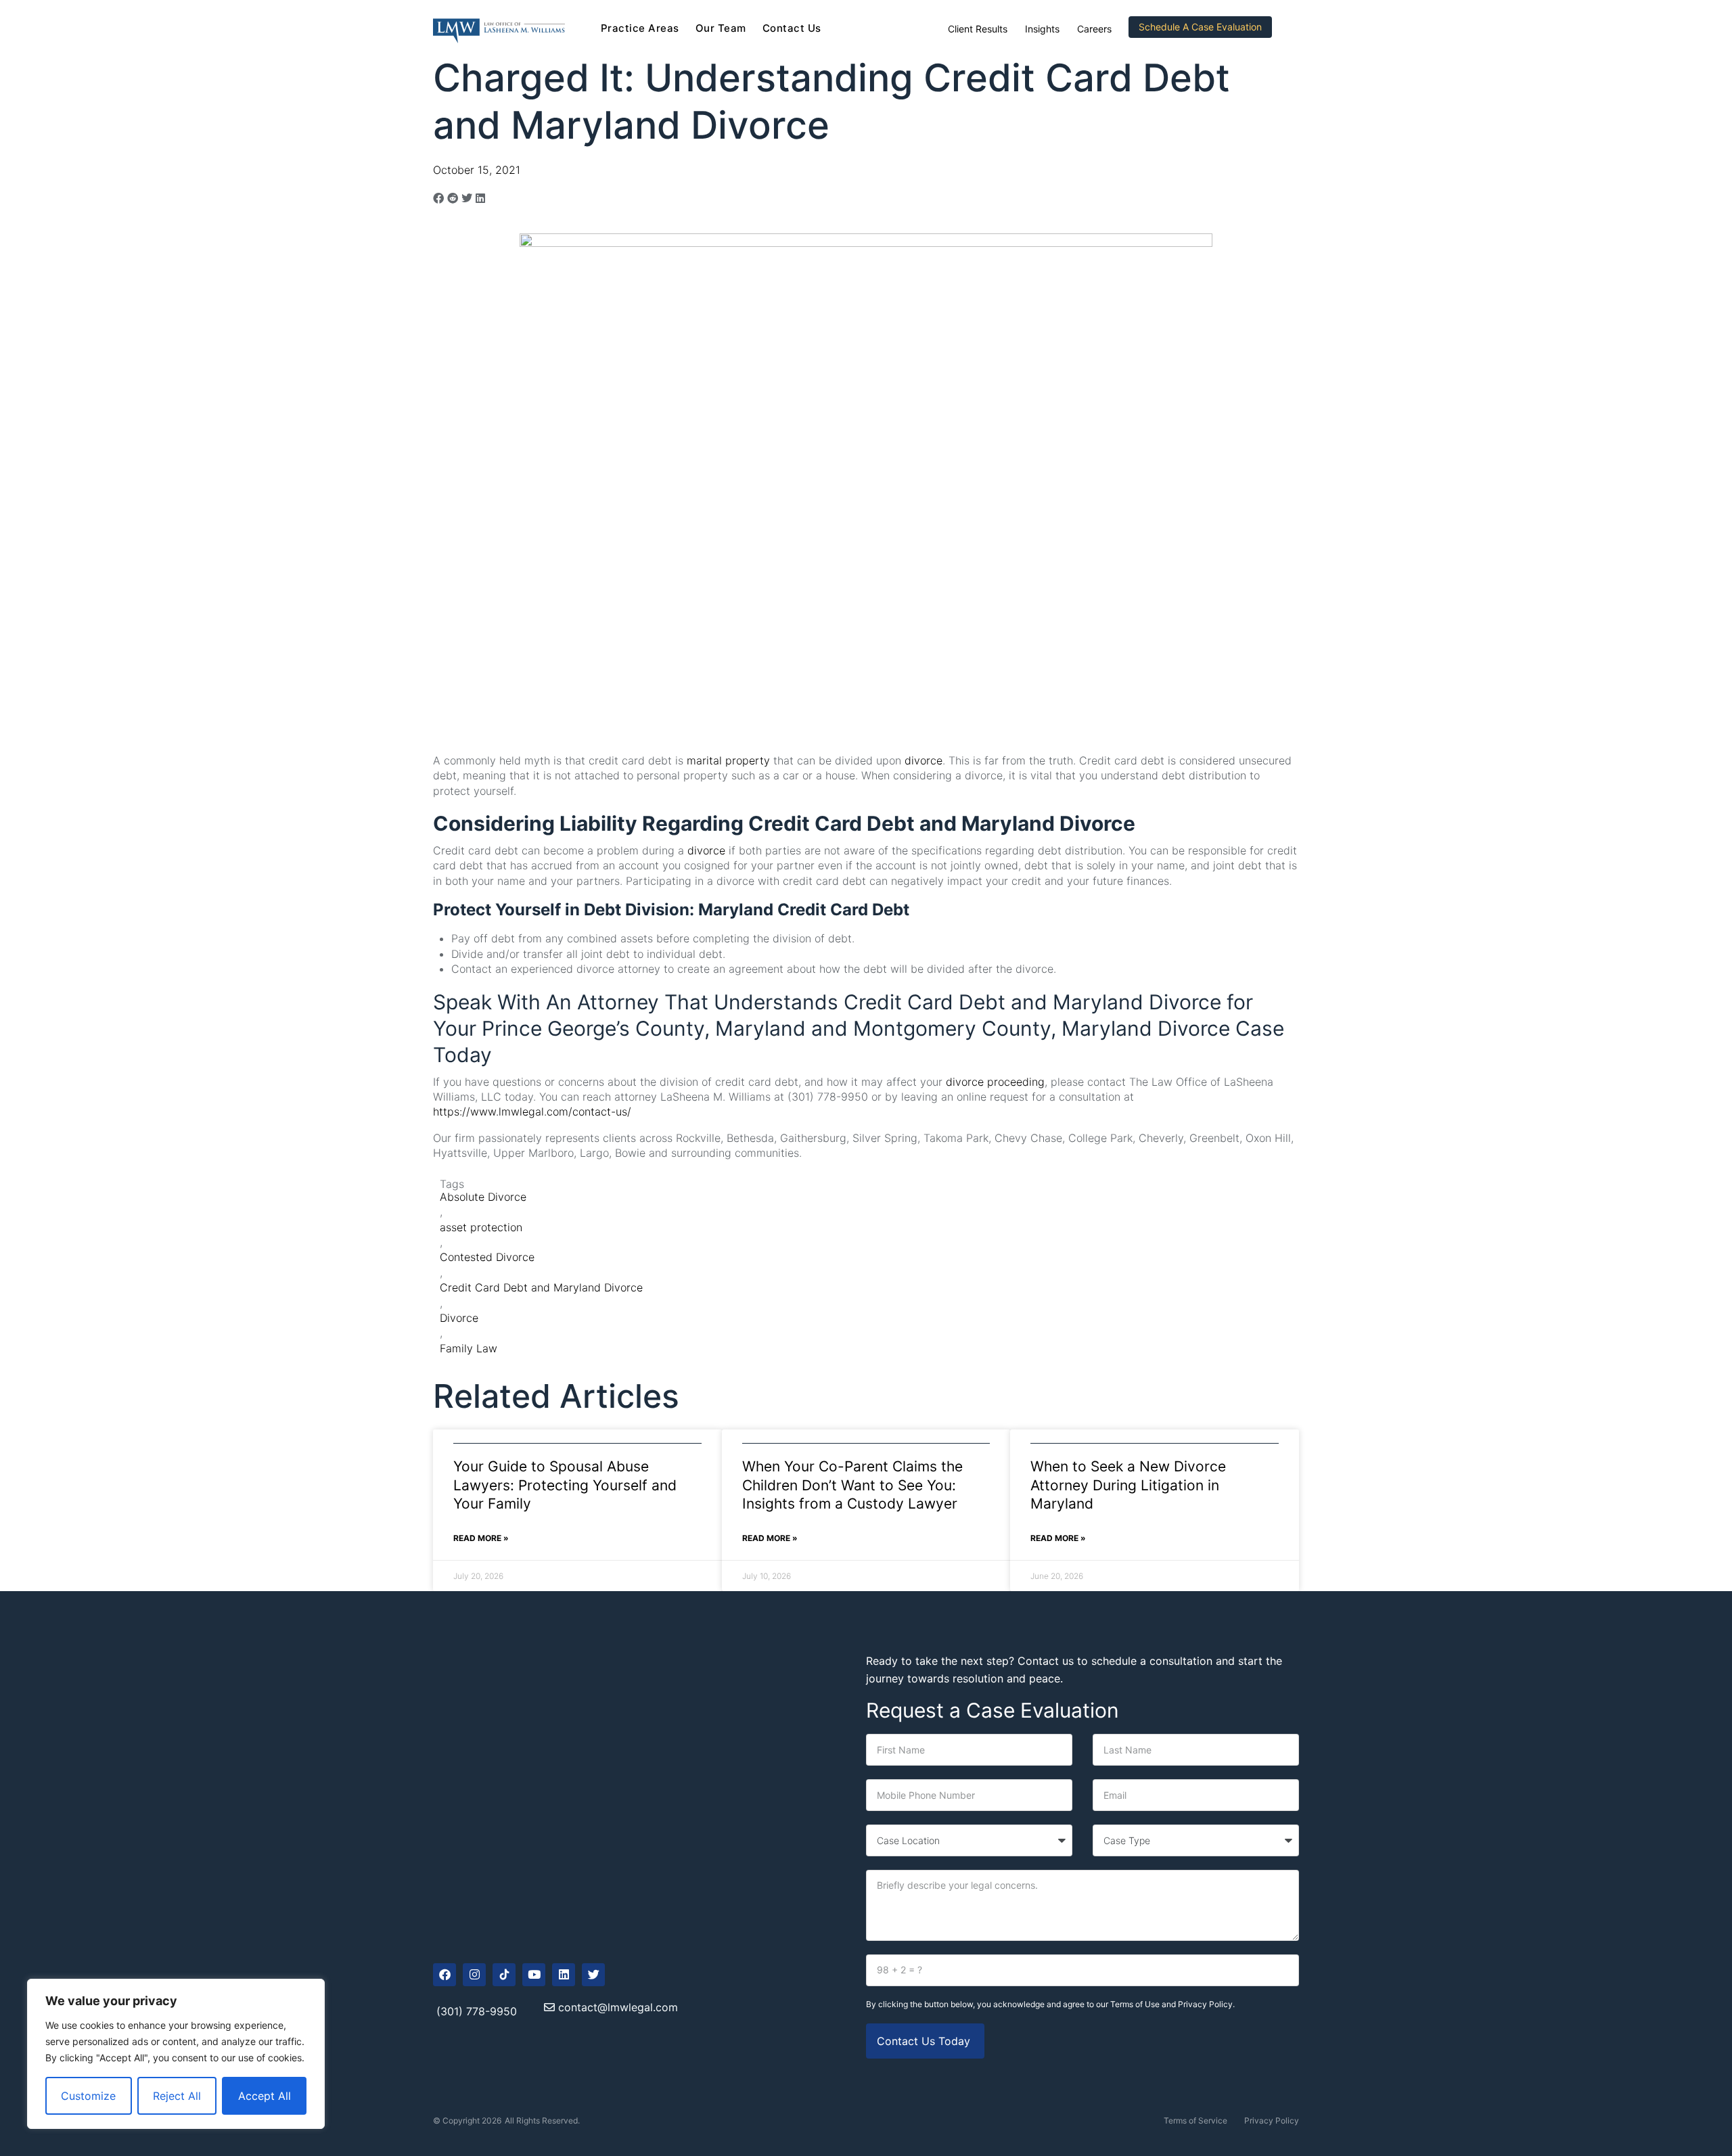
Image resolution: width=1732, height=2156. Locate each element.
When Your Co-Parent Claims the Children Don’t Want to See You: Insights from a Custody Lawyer (852, 1485)
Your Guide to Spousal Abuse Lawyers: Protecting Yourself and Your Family (565, 1485)
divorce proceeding (995, 1082)
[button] (438, 198)
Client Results (978, 29)
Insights (1042, 29)
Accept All (265, 2096)
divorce (924, 760)
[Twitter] (593, 1975)
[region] (176, 2054)
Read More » (481, 1538)
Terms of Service (1195, 2120)
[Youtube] (534, 1975)
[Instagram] (474, 1975)
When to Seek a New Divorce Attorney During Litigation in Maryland (1128, 1485)
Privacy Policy (1272, 2120)
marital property (728, 760)
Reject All (177, 2096)
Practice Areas (640, 28)
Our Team (721, 28)
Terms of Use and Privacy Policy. (1172, 2004)
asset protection (481, 1227)
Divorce (459, 1318)
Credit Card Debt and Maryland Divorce (541, 1287)
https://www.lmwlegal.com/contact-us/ (532, 1111)
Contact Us (792, 28)
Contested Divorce (487, 1257)
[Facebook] (445, 1975)
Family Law (469, 1348)
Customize (88, 2096)
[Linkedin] (564, 1975)
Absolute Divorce (483, 1197)
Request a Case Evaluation (993, 1710)
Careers (1094, 29)
